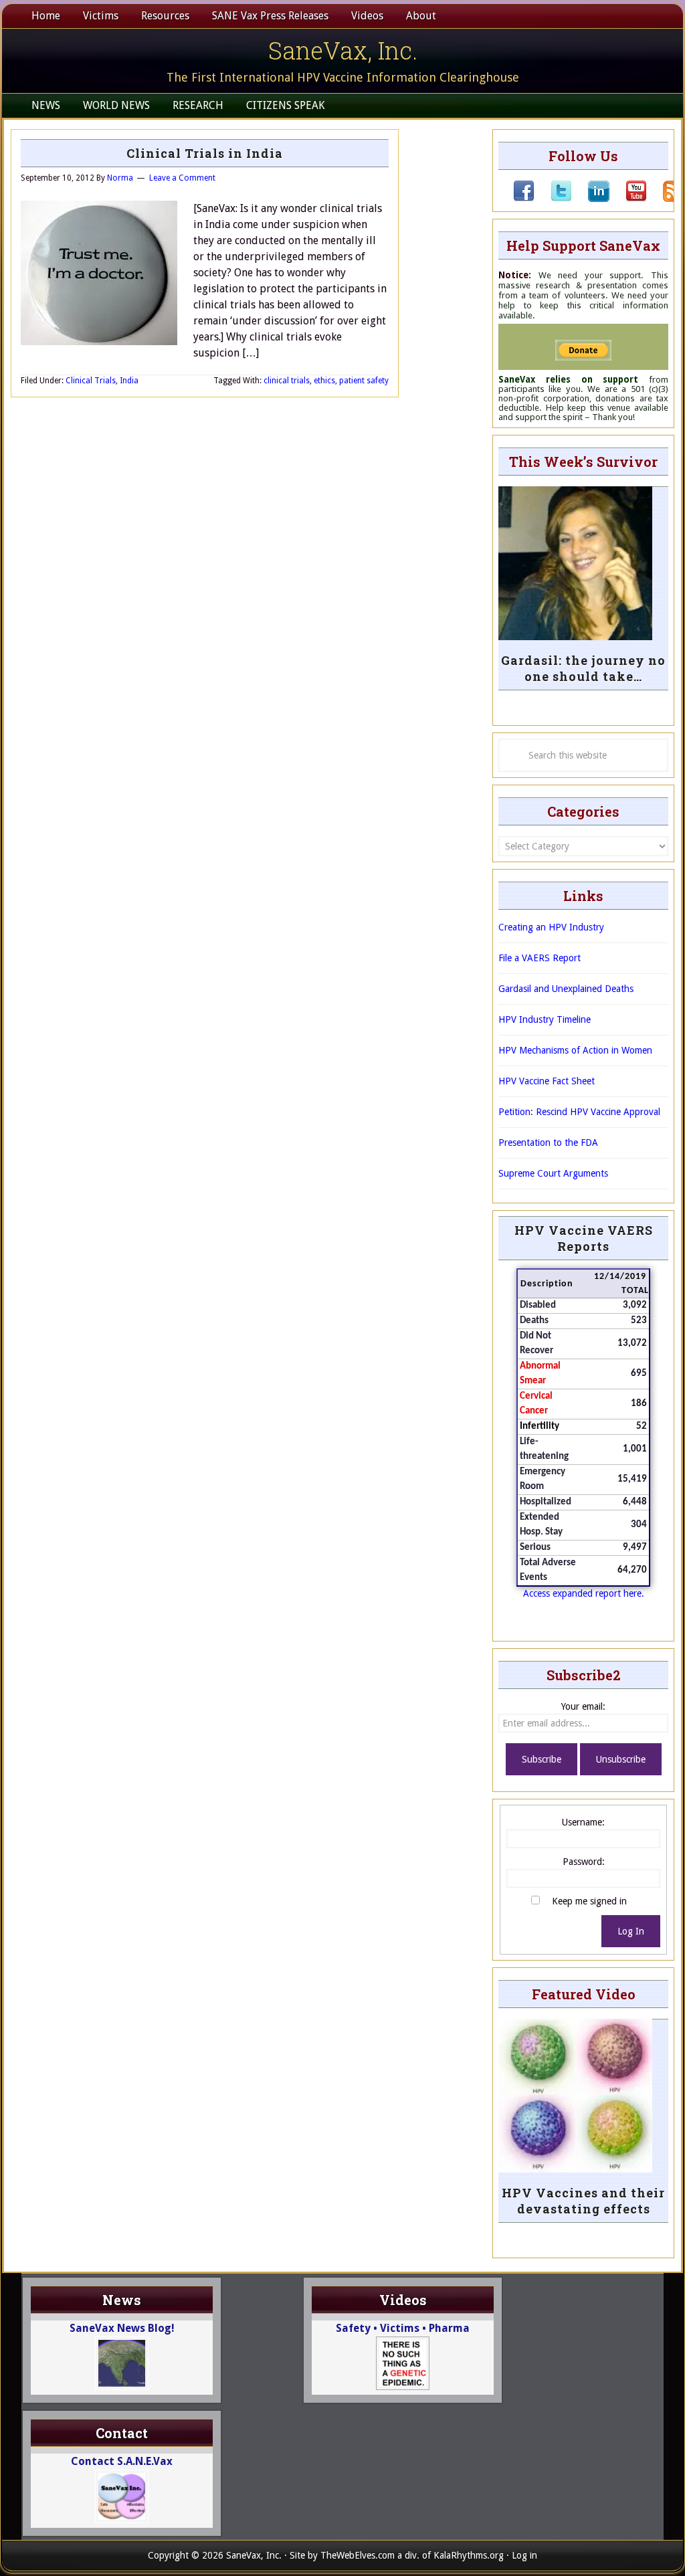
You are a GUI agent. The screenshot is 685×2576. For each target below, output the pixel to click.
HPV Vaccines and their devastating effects (583, 2201)
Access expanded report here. (584, 1593)
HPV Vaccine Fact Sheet (547, 1081)
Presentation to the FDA (548, 1143)
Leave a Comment (182, 178)
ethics (324, 381)
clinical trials (287, 381)
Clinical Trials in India (205, 153)
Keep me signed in (589, 1901)
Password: (584, 1862)
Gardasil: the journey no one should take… (583, 668)
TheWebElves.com (358, 2555)
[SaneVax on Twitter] (553, 199)
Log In (631, 1931)
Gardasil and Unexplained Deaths (566, 989)
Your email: (583, 1706)
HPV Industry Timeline (545, 1019)
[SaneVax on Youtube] (628, 199)
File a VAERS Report (540, 958)
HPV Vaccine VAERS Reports (584, 1238)
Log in (524, 2555)
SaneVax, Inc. (343, 50)
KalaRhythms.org (469, 2555)
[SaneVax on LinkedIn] (591, 199)
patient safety (364, 381)
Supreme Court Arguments (553, 1173)
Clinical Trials (91, 381)
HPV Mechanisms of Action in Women (575, 1050)
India (129, 381)
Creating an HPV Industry (551, 927)
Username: (583, 1822)
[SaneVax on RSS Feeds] (666, 199)
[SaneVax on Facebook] (524, 199)
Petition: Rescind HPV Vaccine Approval (579, 1112)
